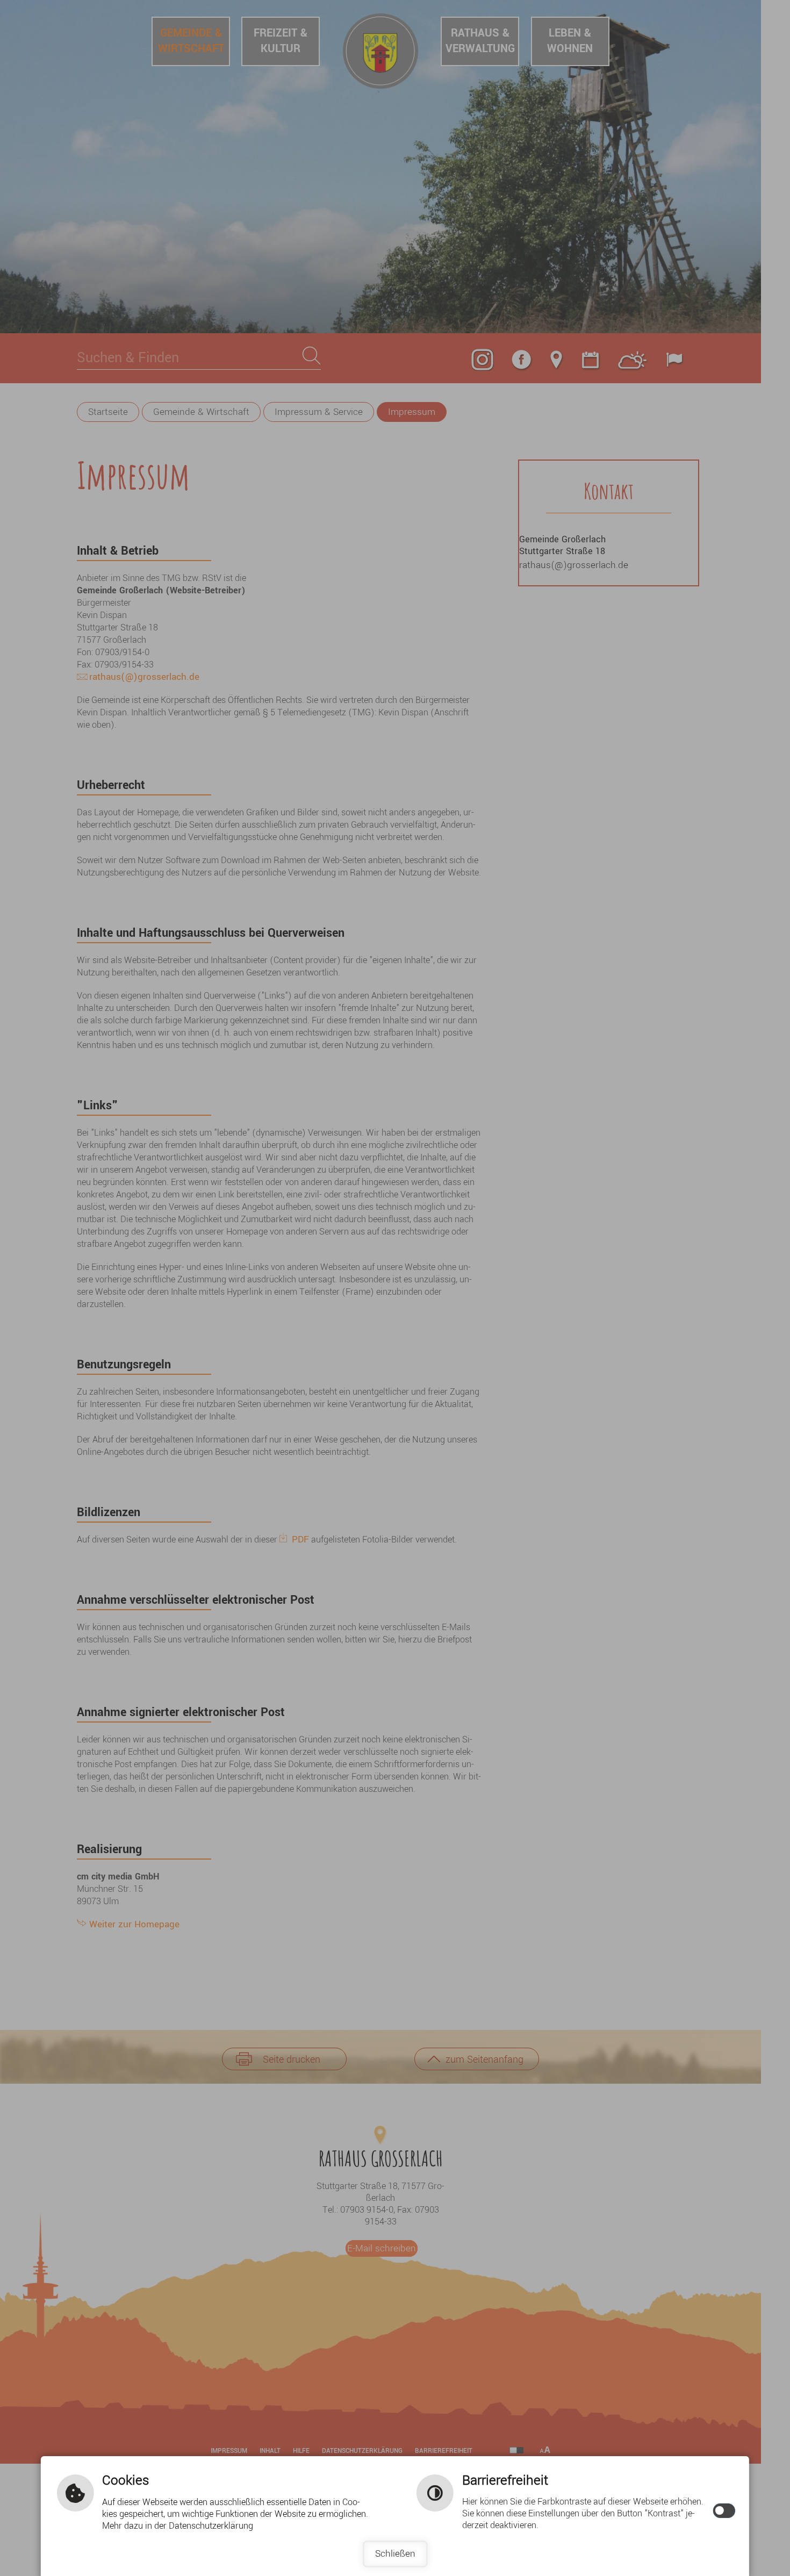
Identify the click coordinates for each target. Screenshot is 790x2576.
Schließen (395, 2554)
